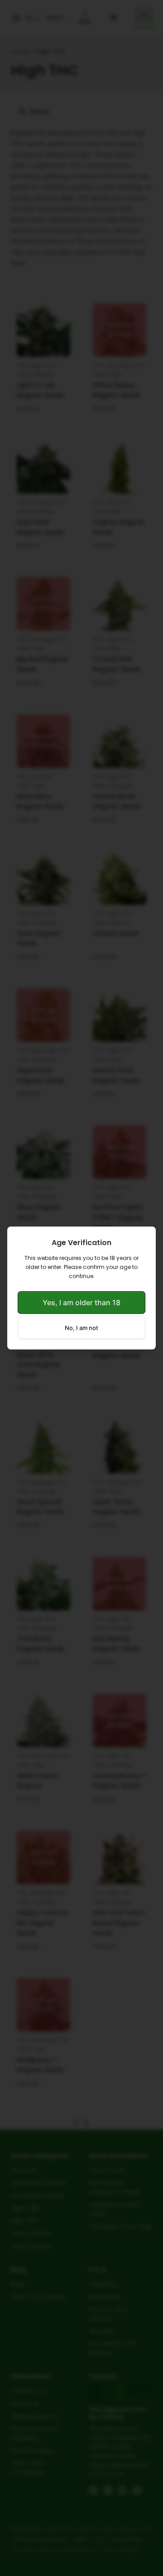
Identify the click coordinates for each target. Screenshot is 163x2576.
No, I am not (81, 1328)
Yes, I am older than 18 (81, 1302)
